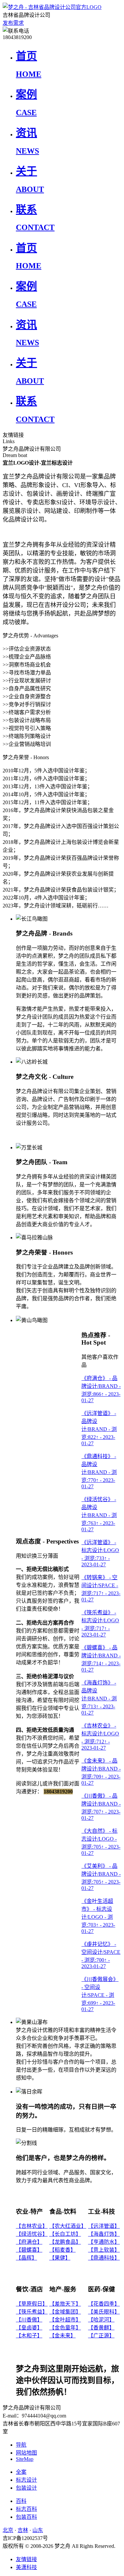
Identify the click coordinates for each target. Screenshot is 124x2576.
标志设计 (26, 2480)
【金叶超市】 (65, 2320)
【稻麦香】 (62, 2250)
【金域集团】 (65, 2312)
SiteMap (25, 2459)
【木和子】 (29, 2336)
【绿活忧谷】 (32, 2234)
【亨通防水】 (104, 2242)
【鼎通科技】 (104, 2258)
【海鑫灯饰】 (104, 2234)
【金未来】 (62, 2336)
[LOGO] (52, 7)
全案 (21, 2472)
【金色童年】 (65, 2328)
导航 (21, 2445)
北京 (8, 2530)
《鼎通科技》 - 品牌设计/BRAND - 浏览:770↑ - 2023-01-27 (99, 1471)
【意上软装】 (104, 2250)
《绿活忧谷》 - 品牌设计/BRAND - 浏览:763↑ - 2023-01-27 (99, 1514)
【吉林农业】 (32, 2226)
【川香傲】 (29, 2320)
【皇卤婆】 (29, 2328)
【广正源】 (101, 2336)
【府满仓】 (29, 2242)
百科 (21, 2501)
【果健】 (60, 2258)
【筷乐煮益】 (32, 2312)
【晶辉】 (26, 2258)
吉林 (23, 2530)
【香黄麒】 (101, 2328)
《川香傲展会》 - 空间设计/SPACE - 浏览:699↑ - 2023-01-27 (100, 1994)
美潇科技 (26, 2567)
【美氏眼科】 (104, 2312)
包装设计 (26, 2488)
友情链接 (26, 2559)
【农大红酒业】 (68, 2226)
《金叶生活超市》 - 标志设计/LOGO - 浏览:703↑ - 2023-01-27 (98, 1916)
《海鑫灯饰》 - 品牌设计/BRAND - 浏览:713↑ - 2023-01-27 (99, 1698)
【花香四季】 (104, 2304)
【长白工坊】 (65, 2234)
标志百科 (26, 2509)
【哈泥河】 (101, 2320)
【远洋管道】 (104, 2226)
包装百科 (26, 2517)
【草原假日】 (32, 2304)
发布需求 (13, 23)
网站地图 (26, 2453)
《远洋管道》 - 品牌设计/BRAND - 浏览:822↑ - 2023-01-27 (99, 1428)
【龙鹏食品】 (65, 2242)
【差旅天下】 (65, 2304)
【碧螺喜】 (29, 2250)
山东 (38, 2530)
